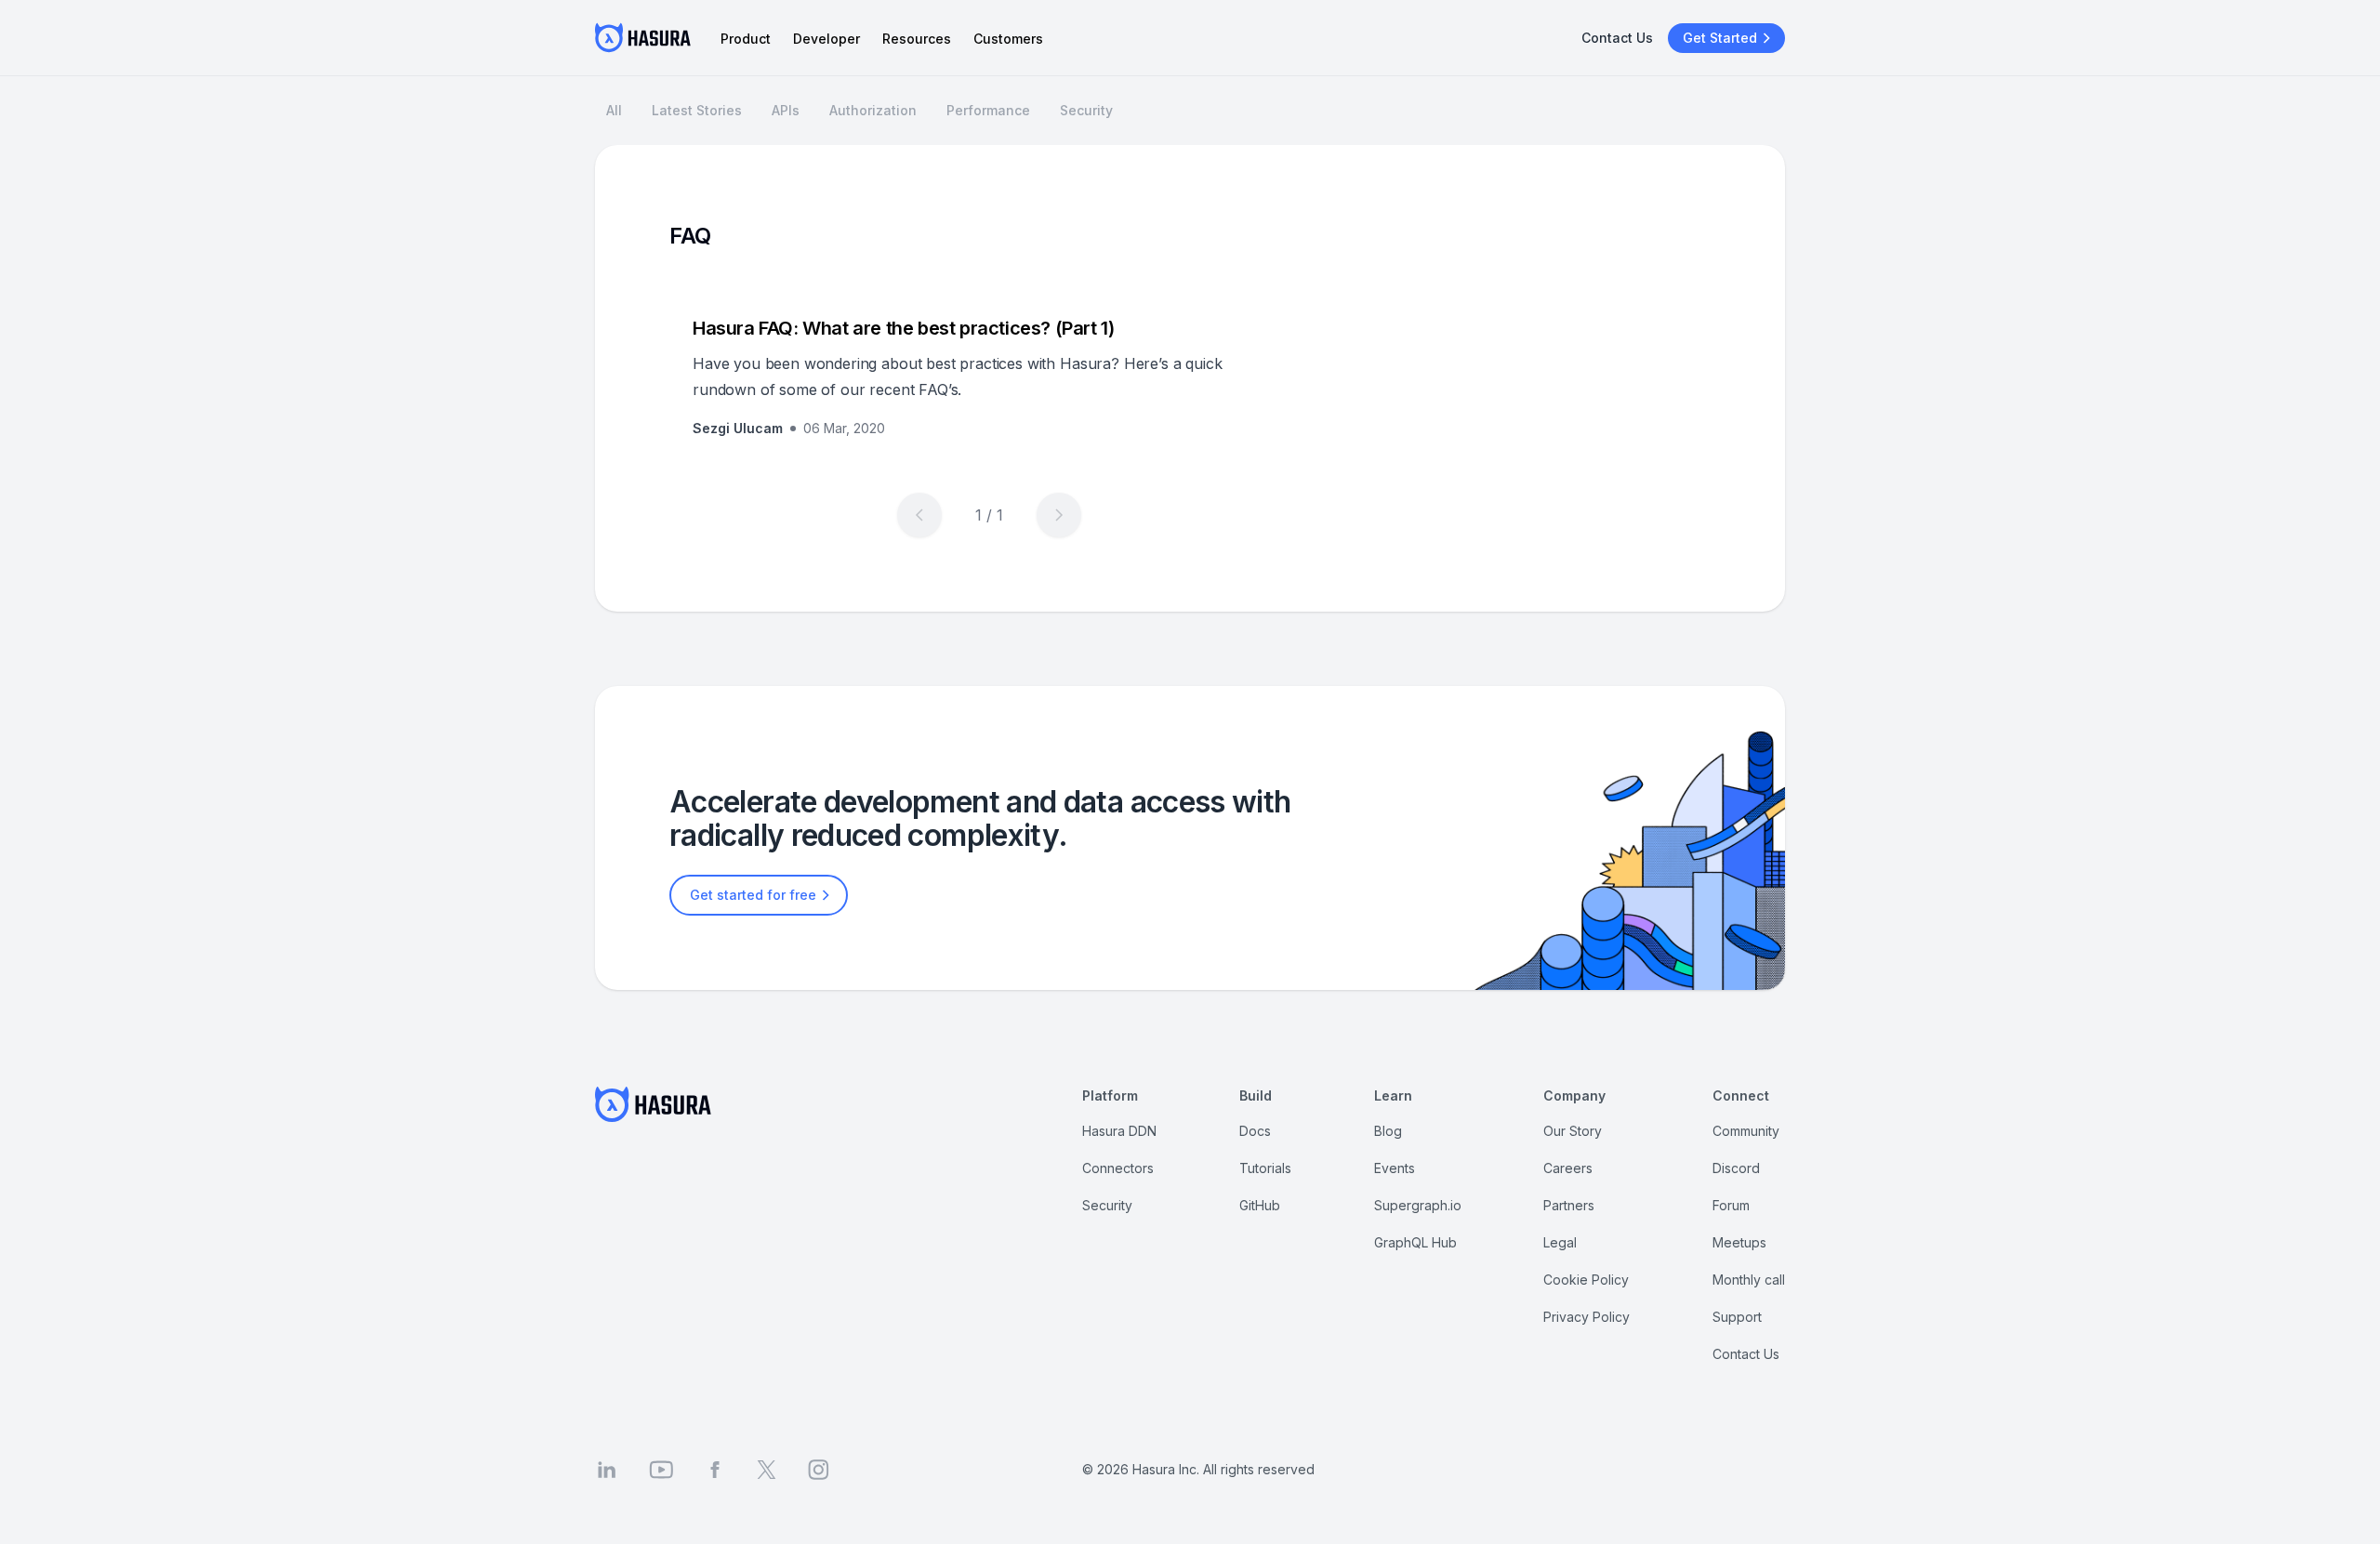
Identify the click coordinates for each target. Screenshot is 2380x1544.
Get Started (1720, 38)
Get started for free (753, 895)
